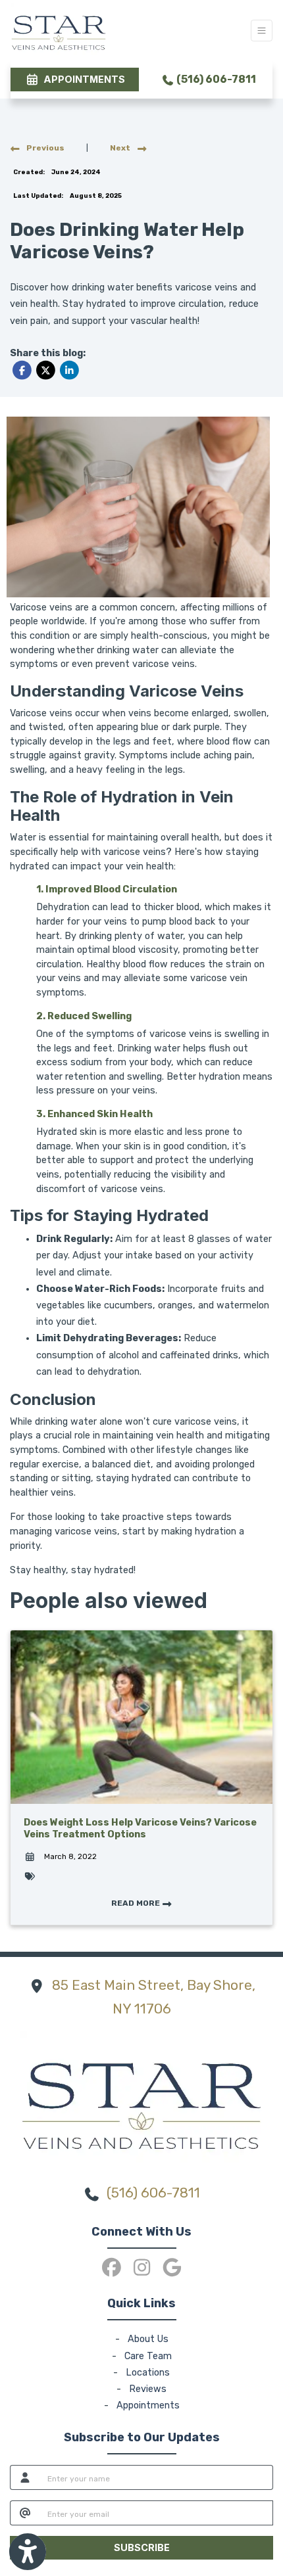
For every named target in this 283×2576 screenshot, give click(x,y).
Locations (148, 2373)
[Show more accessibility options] (28, 2552)
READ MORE (137, 1903)
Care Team (148, 2356)
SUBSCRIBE (142, 2547)
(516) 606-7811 (215, 79)
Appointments (148, 2405)
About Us (148, 2339)
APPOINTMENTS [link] (82, 79)
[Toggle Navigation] (262, 31)
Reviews (148, 2389)
